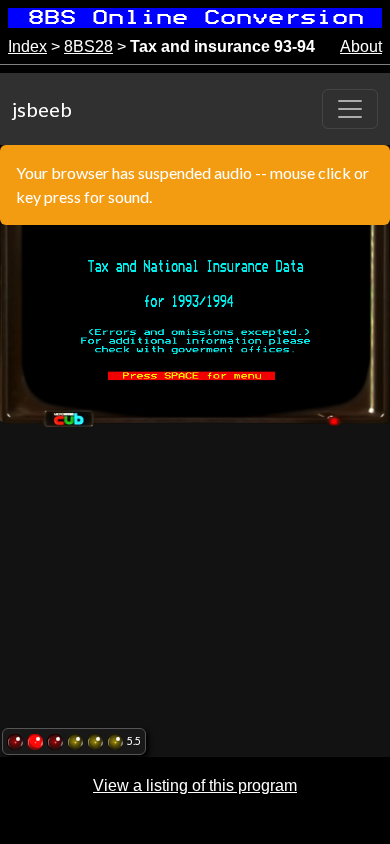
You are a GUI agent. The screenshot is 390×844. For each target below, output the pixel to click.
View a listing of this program (195, 785)
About (361, 46)
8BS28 (88, 46)
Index (27, 46)
